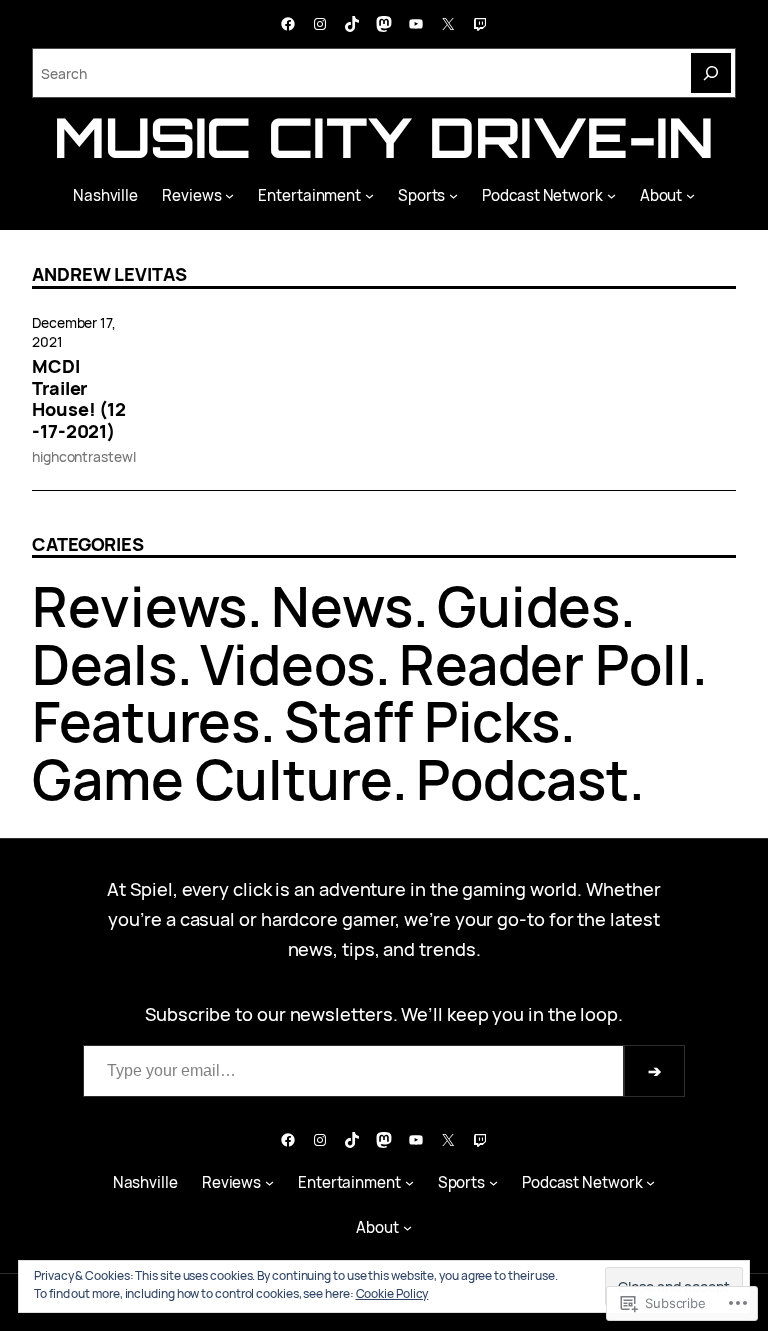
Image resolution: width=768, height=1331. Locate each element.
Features (146, 721)
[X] (448, 24)
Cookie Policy (392, 1293)
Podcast (522, 779)
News (342, 606)
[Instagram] (320, 24)
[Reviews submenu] (229, 195)
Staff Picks (422, 721)
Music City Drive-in (384, 137)
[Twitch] (480, 24)
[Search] (711, 73)
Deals (104, 664)
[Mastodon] (384, 24)
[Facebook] (288, 24)
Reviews (139, 606)
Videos (287, 664)
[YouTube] (416, 24)
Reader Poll (545, 664)
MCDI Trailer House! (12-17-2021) (79, 399)
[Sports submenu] (453, 195)
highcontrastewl (84, 456)
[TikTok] (352, 24)
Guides (528, 606)
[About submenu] (690, 195)
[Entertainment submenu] (369, 195)
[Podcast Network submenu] (611, 195)
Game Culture (212, 779)
